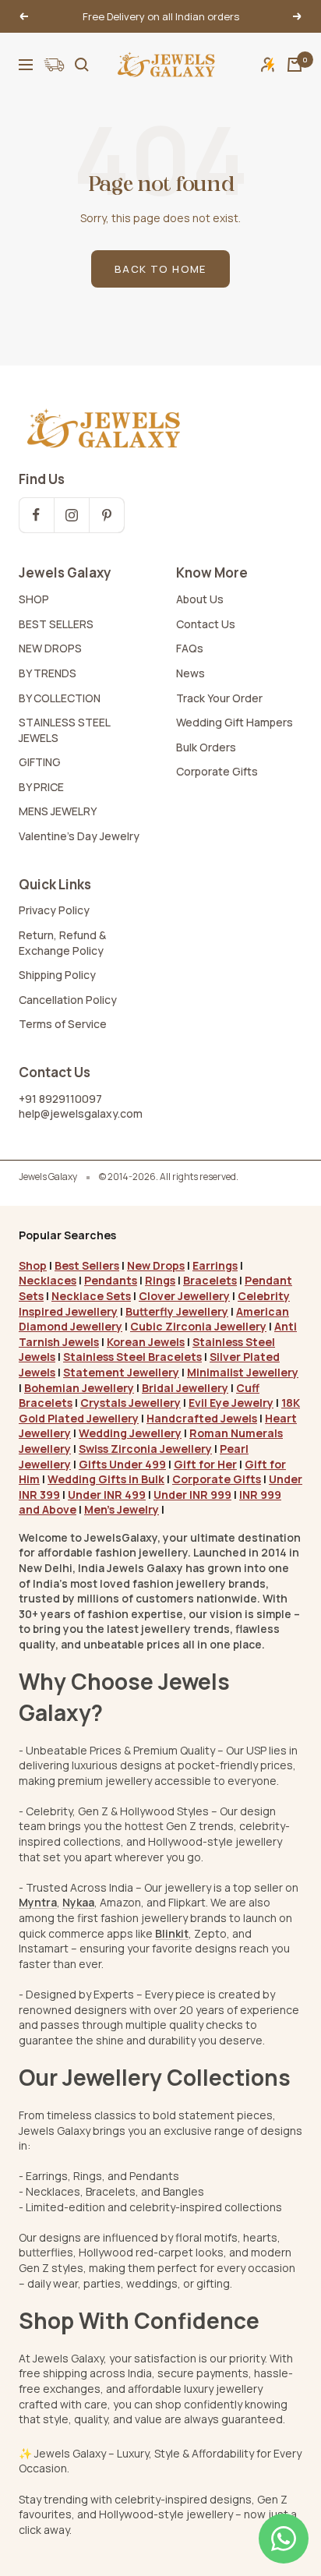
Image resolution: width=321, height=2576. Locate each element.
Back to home (160, 269)
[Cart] (295, 65)
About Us (200, 599)
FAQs (190, 648)
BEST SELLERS (56, 624)
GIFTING (40, 762)
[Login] (268, 64)
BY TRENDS (48, 673)
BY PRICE (41, 787)
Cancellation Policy (68, 1000)
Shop (33, 1265)
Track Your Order (219, 698)
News (190, 673)
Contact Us (206, 624)
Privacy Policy (54, 910)
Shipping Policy (57, 975)
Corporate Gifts (217, 771)
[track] (54, 65)
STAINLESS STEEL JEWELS (64, 730)
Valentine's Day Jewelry (79, 836)
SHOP (34, 599)
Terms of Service (63, 1024)
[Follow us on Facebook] (36, 515)
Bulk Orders (206, 747)
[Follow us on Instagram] (71, 515)
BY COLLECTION (60, 698)
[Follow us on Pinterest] (106, 515)
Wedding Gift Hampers (235, 722)
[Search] (82, 65)
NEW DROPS (50, 648)
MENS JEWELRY (58, 811)
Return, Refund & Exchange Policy (62, 943)
